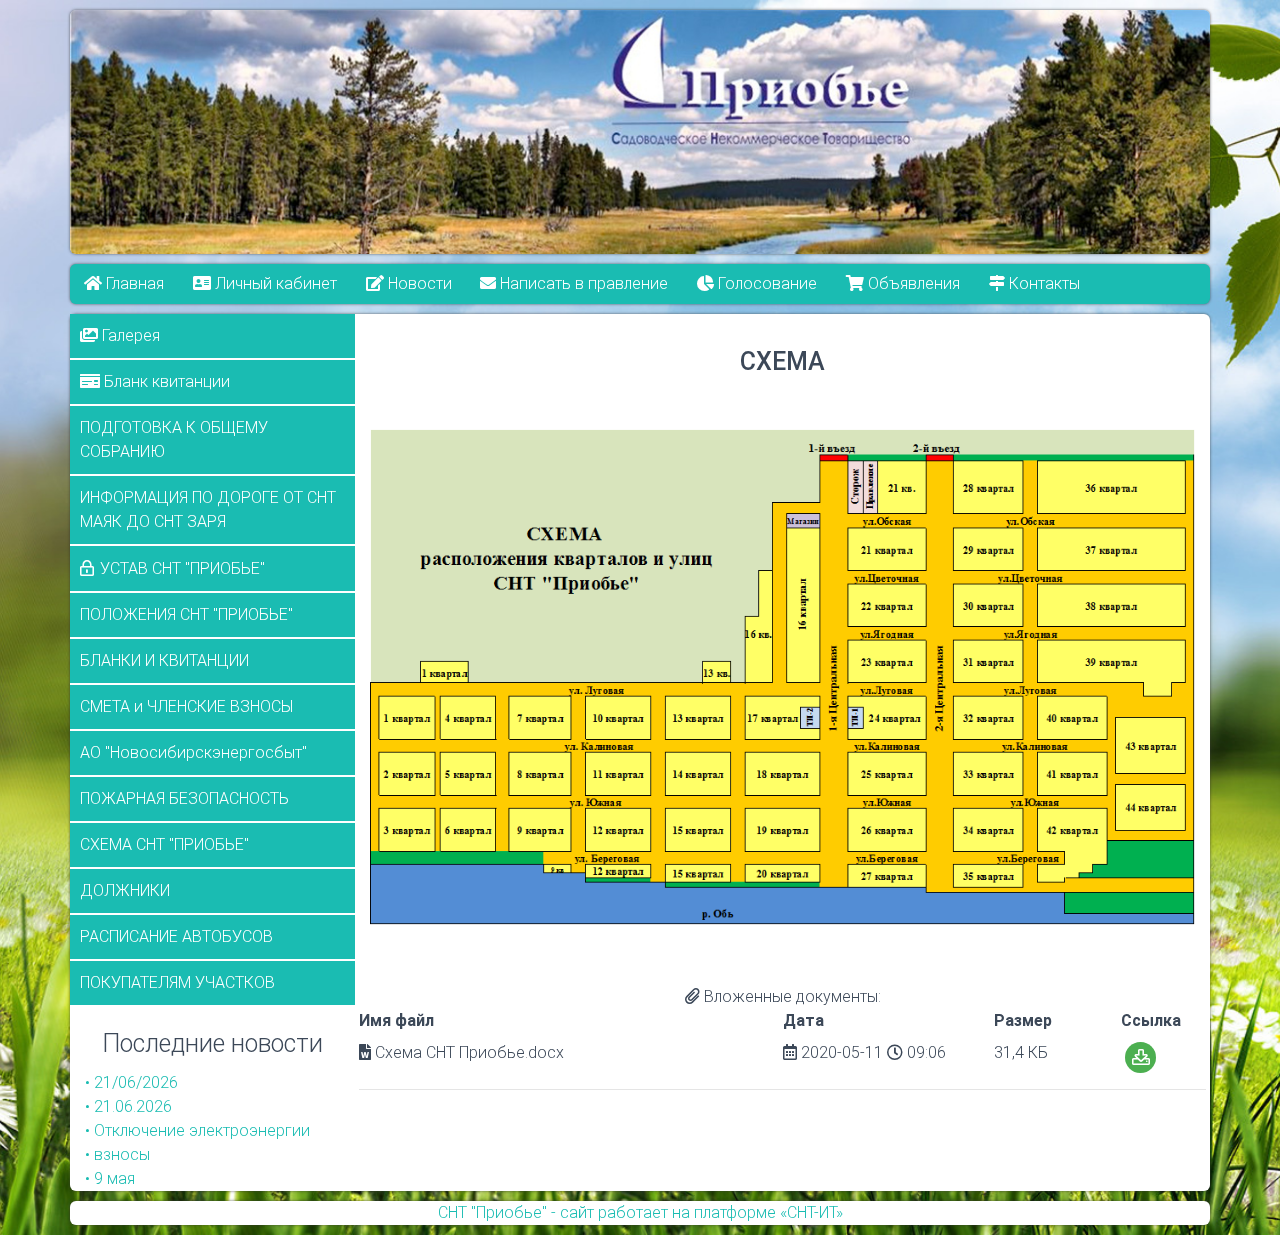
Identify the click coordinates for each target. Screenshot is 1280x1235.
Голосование (766, 283)
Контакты (1042, 283)
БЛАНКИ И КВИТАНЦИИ (164, 660)
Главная (133, 283)
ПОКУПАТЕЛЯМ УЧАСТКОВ (177, 982)
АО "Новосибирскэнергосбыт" (193, 752)
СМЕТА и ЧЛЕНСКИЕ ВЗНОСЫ (186, 706)
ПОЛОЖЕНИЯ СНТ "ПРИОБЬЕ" (186, 614)
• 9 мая (110, 1178)
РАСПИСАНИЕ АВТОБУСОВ (176, 936)
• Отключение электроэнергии (197, 1130)
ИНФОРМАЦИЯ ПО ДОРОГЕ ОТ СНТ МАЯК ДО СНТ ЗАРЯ (208, 509)
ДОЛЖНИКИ (125, 890)
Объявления (912, 283)
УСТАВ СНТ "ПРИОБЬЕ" (182, 568)
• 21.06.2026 (128, 1106)
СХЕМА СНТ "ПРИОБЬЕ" (164, 844)
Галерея (129, 335)
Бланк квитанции (165, 381)
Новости (418, 283)
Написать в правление (583, 283)
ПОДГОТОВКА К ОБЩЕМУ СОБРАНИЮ (174, 439)
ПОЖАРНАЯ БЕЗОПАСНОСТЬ (184, 798)
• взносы (117, 1154)
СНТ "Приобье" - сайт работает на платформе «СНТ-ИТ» (640, 1212)
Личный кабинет (274, 283)
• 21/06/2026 (131, 1082)
